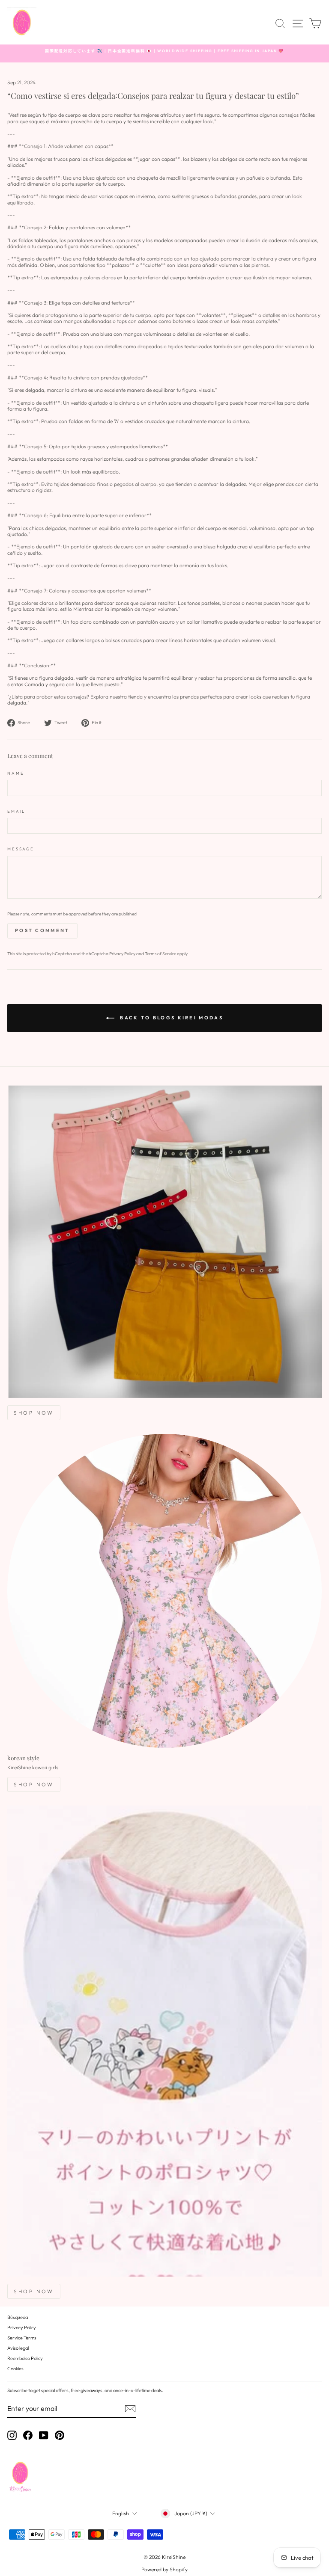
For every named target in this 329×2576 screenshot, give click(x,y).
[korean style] (164, 1591)
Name (16, 773)
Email (16, 811)
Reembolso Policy (25, 2358)
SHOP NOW (34, 1413)
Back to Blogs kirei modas (170, 1017)
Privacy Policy (122, 954)
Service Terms (22, 2338)
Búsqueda (18, 2317)
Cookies (15, 2369)
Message (21, 849)
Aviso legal (18, 2348)
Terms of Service (160, 954)
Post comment (42, 930)
